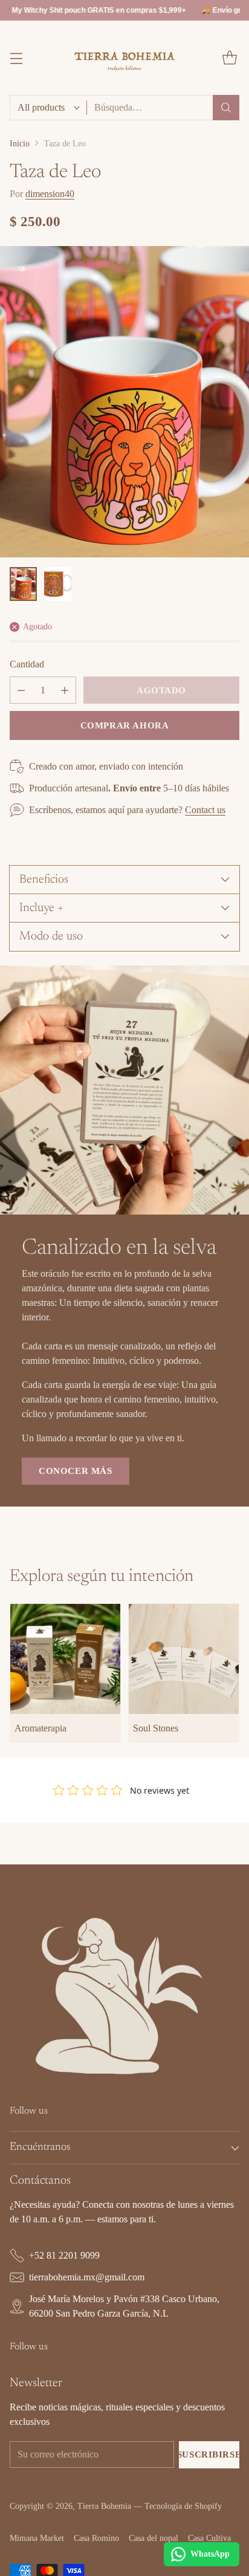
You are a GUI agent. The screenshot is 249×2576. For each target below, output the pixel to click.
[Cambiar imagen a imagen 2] (58, 584)
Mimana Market (37, 2538)
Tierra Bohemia (104, 2506)
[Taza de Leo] (124, 402)
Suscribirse (209, 2454)
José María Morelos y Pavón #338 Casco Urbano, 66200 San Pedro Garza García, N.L (124, 2306)
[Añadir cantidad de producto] (65, 690)
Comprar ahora (125, 725)
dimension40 (50, 194)
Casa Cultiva (209, 2538)
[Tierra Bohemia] (125, 57)
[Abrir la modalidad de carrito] (229, 58)
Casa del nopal (154, 2538)
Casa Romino (96, 2538)
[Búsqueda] (226, 108)
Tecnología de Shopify (183, 2506)
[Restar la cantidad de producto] (21, 690)
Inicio (20, 143)
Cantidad (27, 664)
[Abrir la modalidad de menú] (16, 58)
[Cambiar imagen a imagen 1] (23, 584)
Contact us (205, 810)
